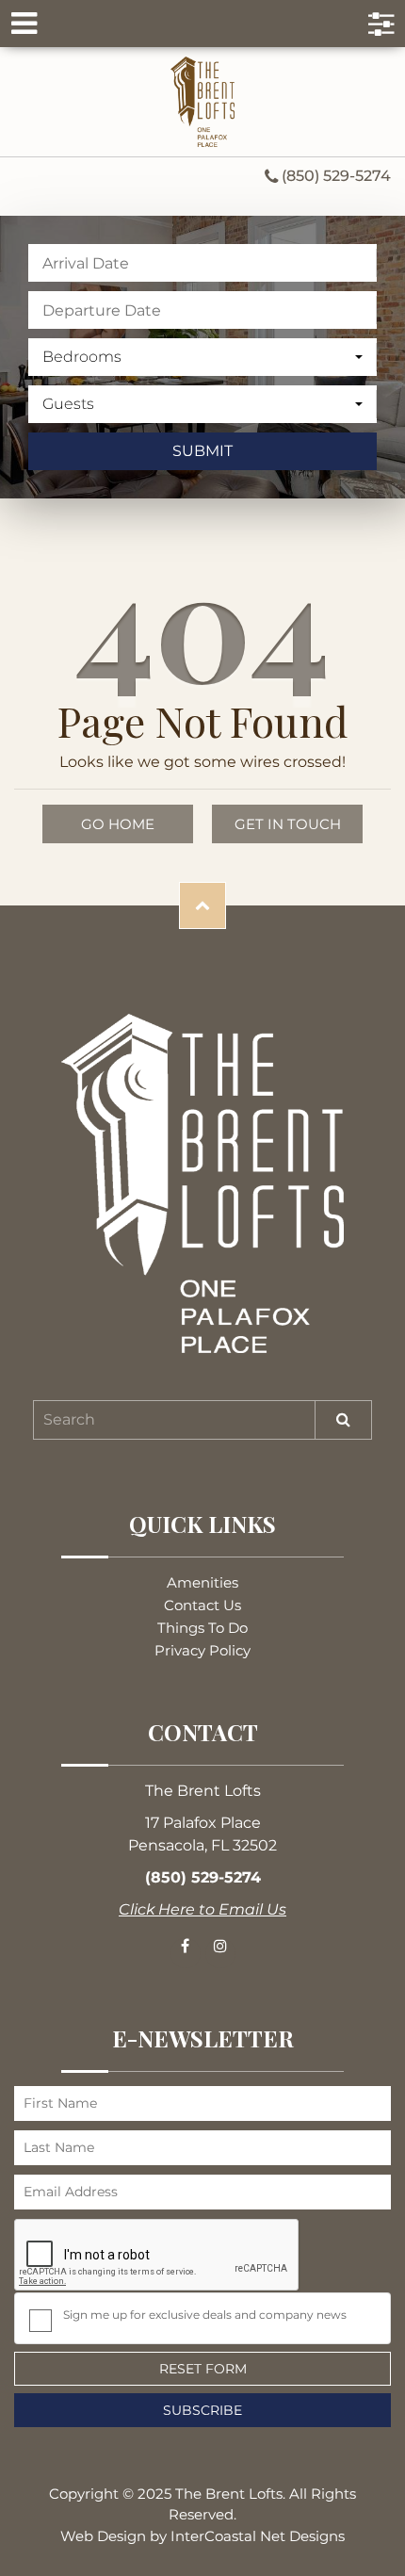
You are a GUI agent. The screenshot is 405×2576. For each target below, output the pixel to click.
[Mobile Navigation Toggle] (202, 24)
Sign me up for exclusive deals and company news (205, 2315)
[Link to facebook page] (186, 1953)
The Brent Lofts (202, 102)
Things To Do (202, 1628)
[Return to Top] (202, 905)
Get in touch (288, 824)
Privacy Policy (202, 1650)
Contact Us (202, 1605)
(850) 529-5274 (334, 177)
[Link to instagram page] (220, 1953)
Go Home (118, 824)
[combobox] (202, 357)
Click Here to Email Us (202, 1909)
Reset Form (203, 2369)
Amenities (202, 1582)
